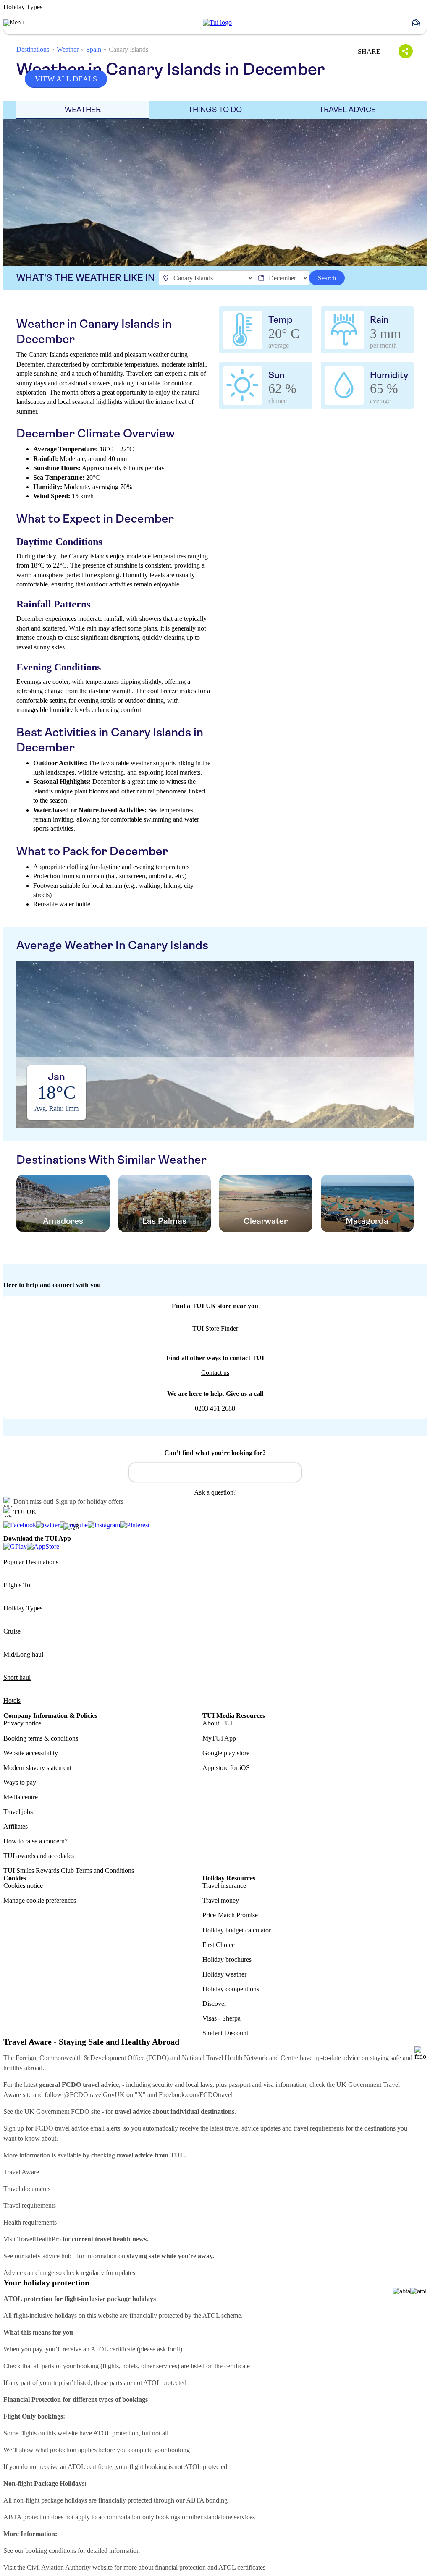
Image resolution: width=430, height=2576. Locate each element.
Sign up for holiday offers (89, 1501)
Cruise (12, 1631)
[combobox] (215, 1472)
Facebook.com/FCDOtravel (196, 2095)
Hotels (12, 1700)
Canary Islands (128, 49)
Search (327, 278)
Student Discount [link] (225, 2033)
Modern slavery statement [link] (37, 1768)
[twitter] (48, 1525)
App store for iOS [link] (226, 1768)
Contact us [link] (215, 1373)
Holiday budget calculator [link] (237, 1930)
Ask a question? (215, 1492)
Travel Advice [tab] (347, 110)
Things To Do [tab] (215, 110)
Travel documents (27, 2189)
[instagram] (104, 1525)
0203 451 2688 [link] (215, 1408)
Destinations (33, 49)
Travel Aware (21, 2172)
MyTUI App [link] (219, 1738)
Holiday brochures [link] (227, 1959)
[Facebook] (20, 1525)
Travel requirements (30, 2206)
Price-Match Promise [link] (230, 1915)
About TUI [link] (217, 1723)
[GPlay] (15, 1546)
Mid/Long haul (23, 1654)
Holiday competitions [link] (231, 1989)
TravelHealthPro (39, 2239)
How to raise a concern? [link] (35, 1841)
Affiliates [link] (16, 1826)
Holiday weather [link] (224, 1974)
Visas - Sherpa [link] (222, 2018)
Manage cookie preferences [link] (40, 1900)
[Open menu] (13, 23)
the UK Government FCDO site (57, 2111)
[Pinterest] (135, 1525)
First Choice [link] (219, 1945)
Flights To (17, 1585)
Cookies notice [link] (23, 1886)
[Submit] (139, 1469)
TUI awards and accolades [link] (39, 1856)
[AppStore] (43, 1546)
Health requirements (30, 2222)
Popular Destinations (31, 1562)
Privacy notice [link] (22, 1723)
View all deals (66, 79)
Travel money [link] (221, 1900)
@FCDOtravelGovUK (94, 2095)
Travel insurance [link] (224, 1886)
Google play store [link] (226, 1753)
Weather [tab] (83, 110)
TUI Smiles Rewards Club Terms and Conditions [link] (69, 1870)
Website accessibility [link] (31, 1753)
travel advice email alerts (88, 2128)
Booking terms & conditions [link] (41, 1738)
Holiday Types (23, 1608)
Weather (68, 49)
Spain (94, 49)
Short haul (17, 1677)
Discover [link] (214, 2004)
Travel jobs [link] (18, 1812)
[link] (217, 23)
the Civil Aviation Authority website (65, 2567)
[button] (419, 23)
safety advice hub (48, 2256)
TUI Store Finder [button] (215, 1329)
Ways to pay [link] (20, 1782)
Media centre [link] (21, 1797)
